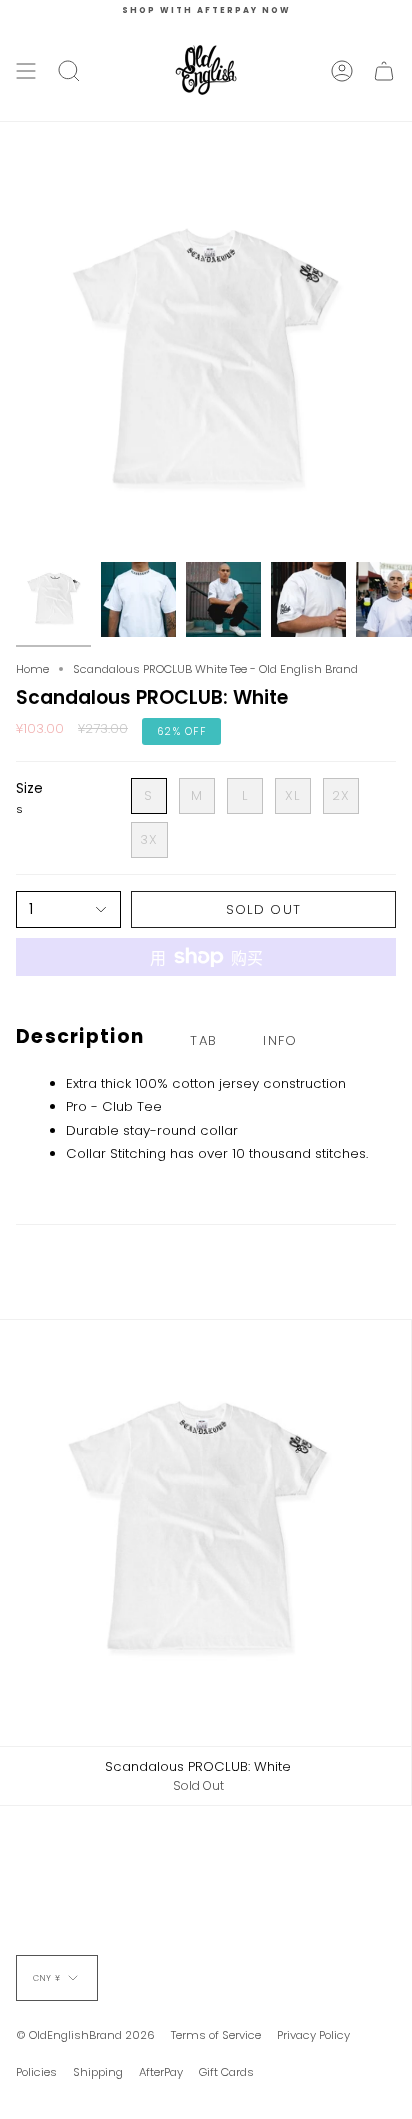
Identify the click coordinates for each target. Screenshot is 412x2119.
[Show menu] (26, 71)
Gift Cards (226, 2072)
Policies (36, 2072)
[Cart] (384, 71)
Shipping (98, 2072)
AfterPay (161, 2072)
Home (32, 669)
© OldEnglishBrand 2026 (85, 2035)
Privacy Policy (313, 2035)
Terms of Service (216, 2035)
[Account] (342, 71)
